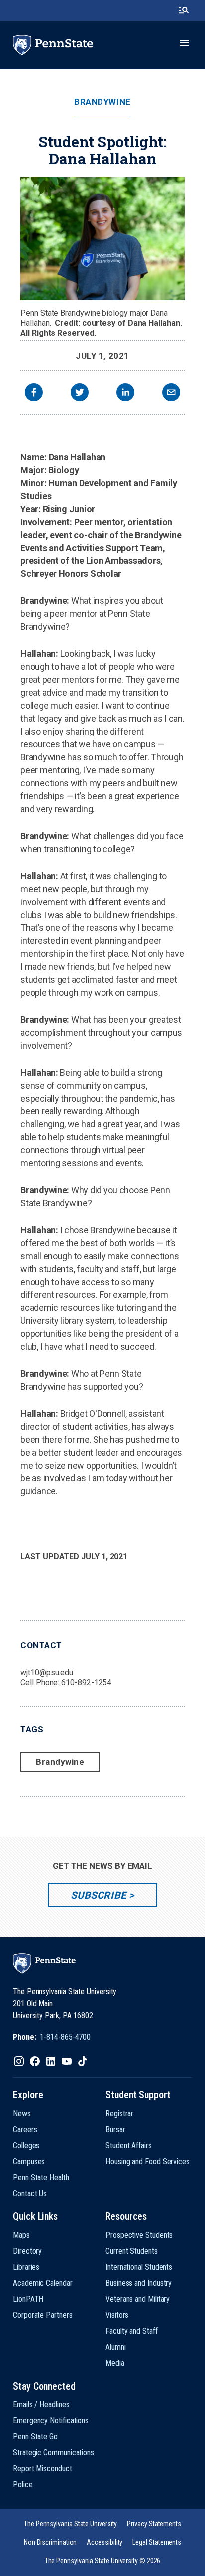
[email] (171, 394)
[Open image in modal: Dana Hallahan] (102, 239)
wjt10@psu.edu (47, 1673)
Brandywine (102, 102)
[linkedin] (125, 394)
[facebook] (34, 394)
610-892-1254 (86, 1683)
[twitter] (80, 394)
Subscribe (98, 1895)
